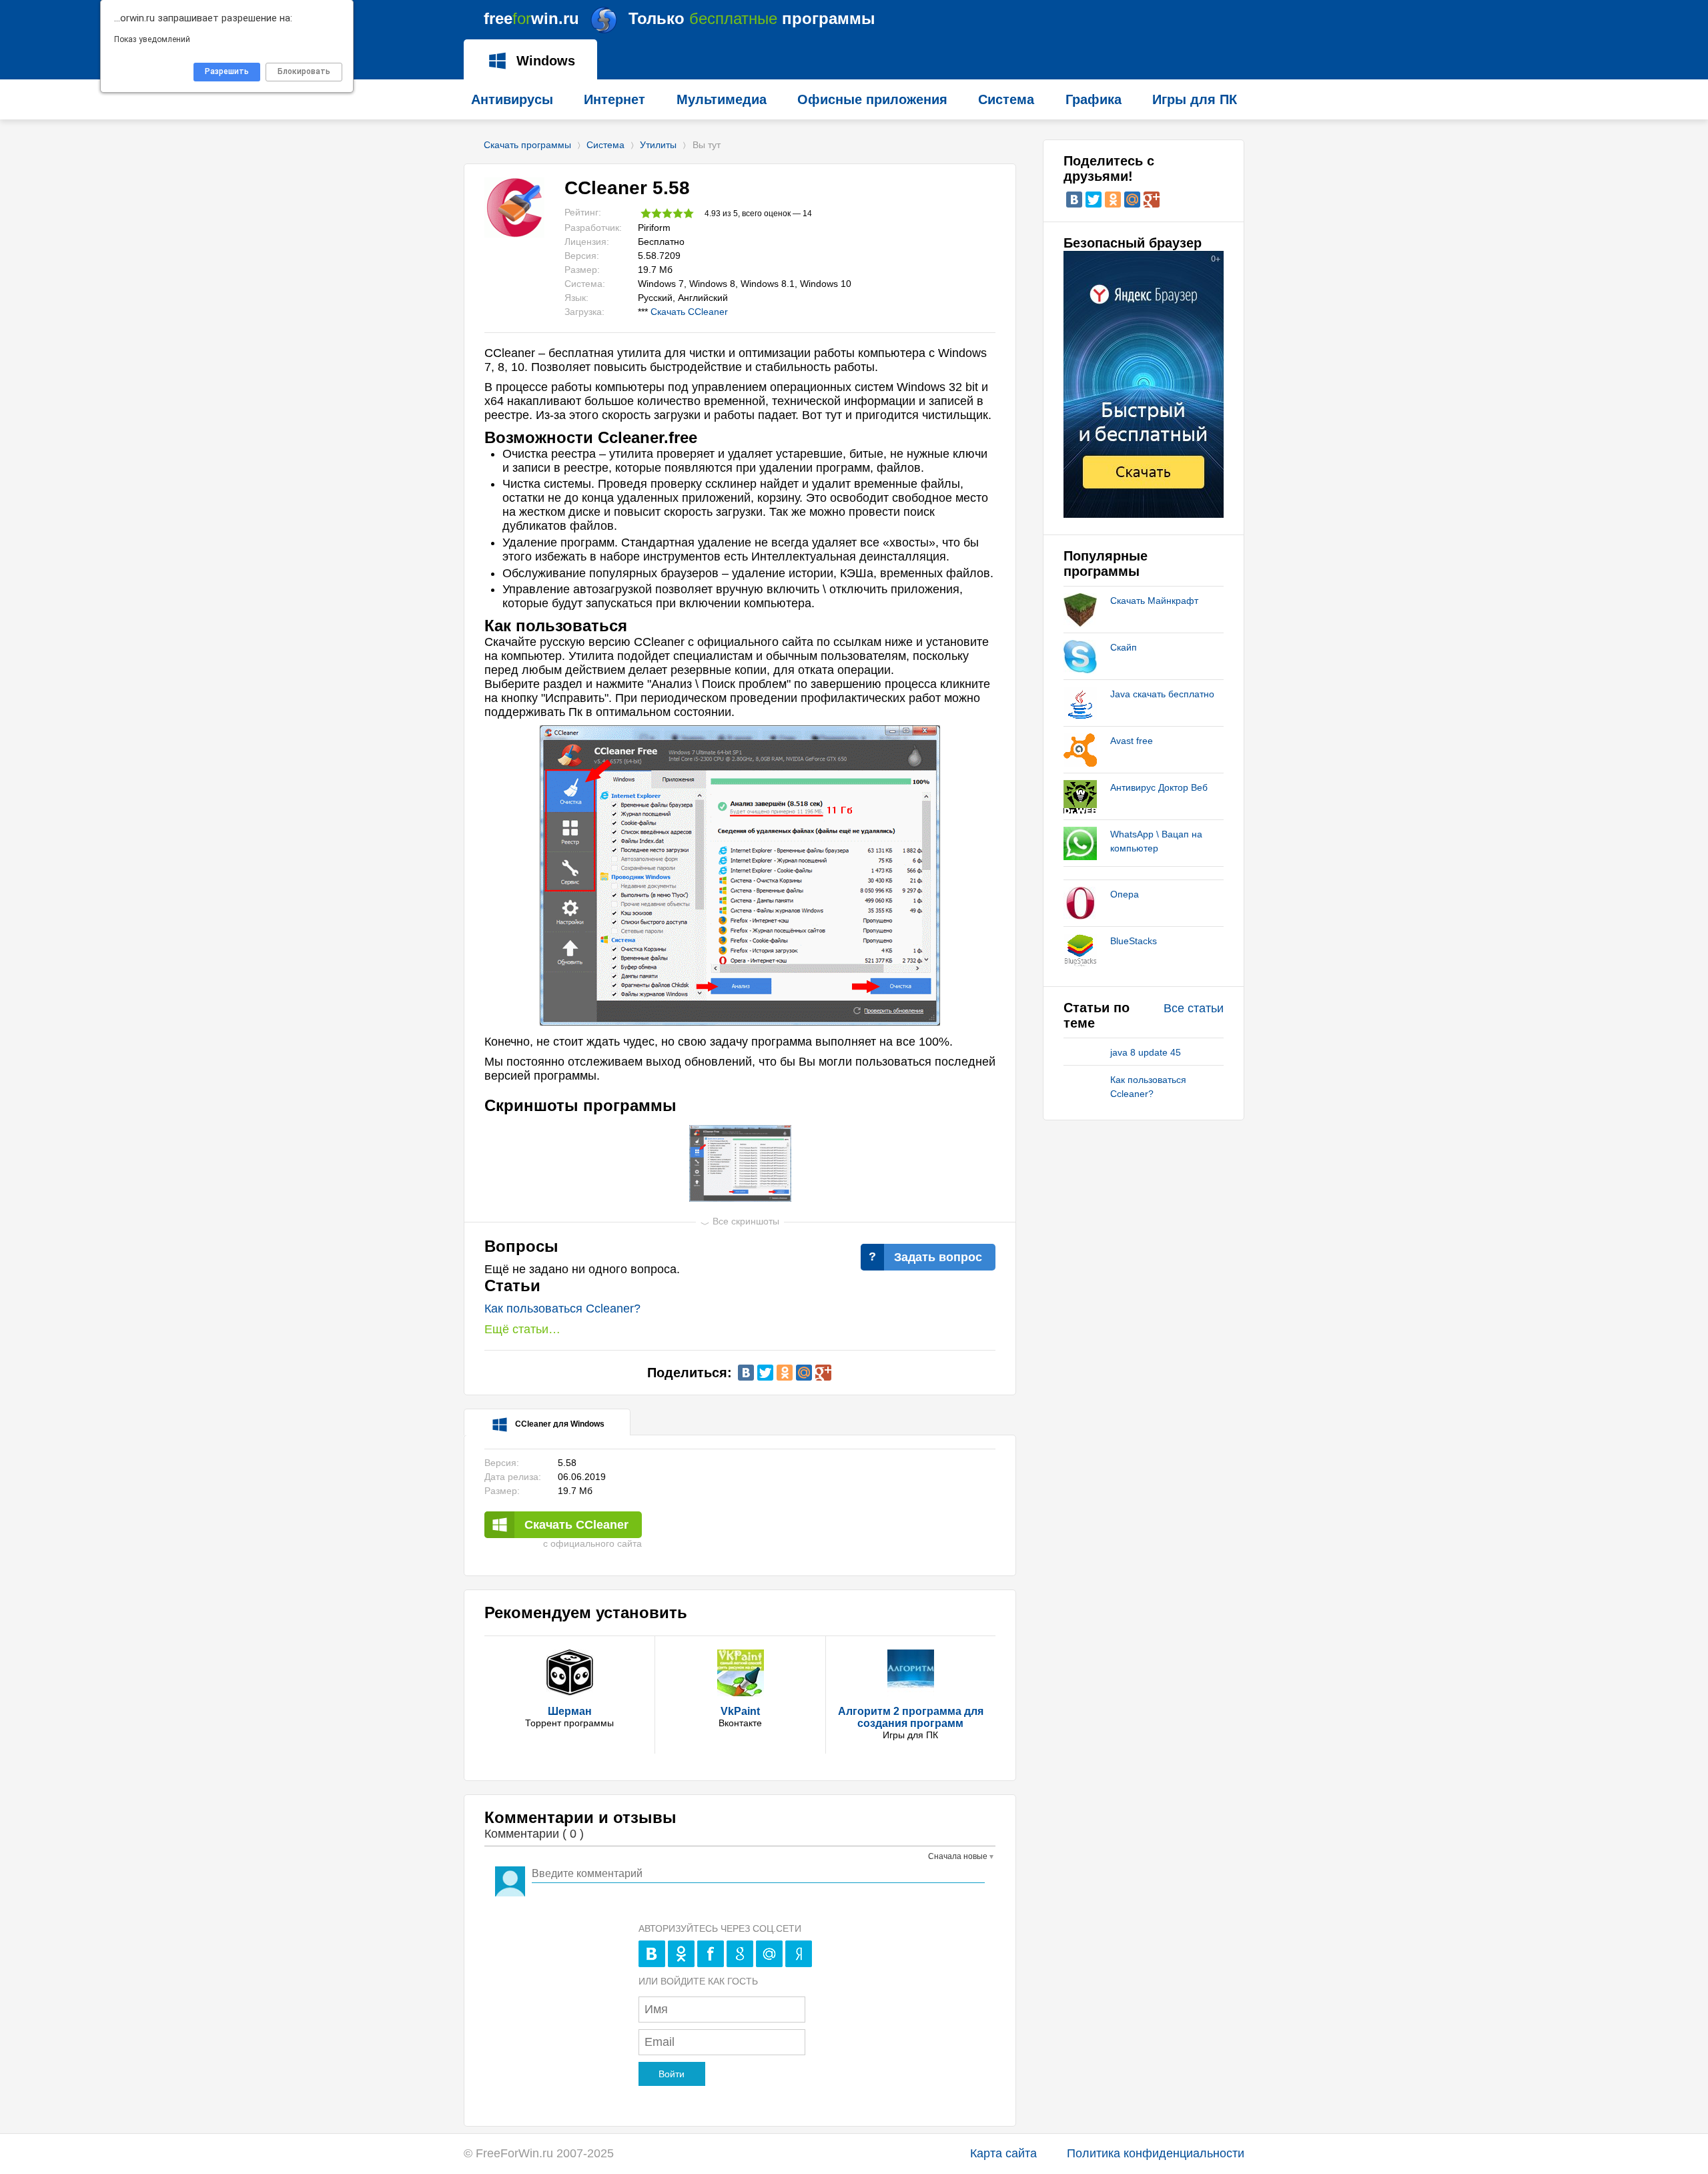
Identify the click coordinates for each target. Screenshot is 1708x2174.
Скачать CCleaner (689, 312)
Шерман (570, 1711)
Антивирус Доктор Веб (1159, 787)
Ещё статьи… (522, 1329)
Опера (1125, 894)
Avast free (1132, 741)
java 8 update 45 (1146, 1052)
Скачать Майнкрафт (1154, 601)
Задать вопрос (938, 1257)
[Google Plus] (823, 1373)
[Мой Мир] (804, 1373)
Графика (1094, 99)
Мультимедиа (722, 99)
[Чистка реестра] (740, 1163)
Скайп (1124, 647)
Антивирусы (512, 99)
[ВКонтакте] (746, 1373)
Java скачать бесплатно (1162, 694)
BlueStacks (1134, 941)
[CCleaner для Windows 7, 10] (740, 1022)
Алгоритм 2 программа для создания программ (911, 1717)
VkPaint (740, 1711)
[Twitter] (765, 1373)
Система (605, 145)
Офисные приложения (872, 99)
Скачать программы (527, 145)
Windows (544, 61)
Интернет (614, 99)
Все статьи (1194, 1008)
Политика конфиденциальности (1156, 2153)
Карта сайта (1003, 2153)
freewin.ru (680, 18)
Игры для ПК (1195, 99)
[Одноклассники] (785, 1373)
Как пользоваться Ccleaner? (562, 1309)
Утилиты (658, 145)
